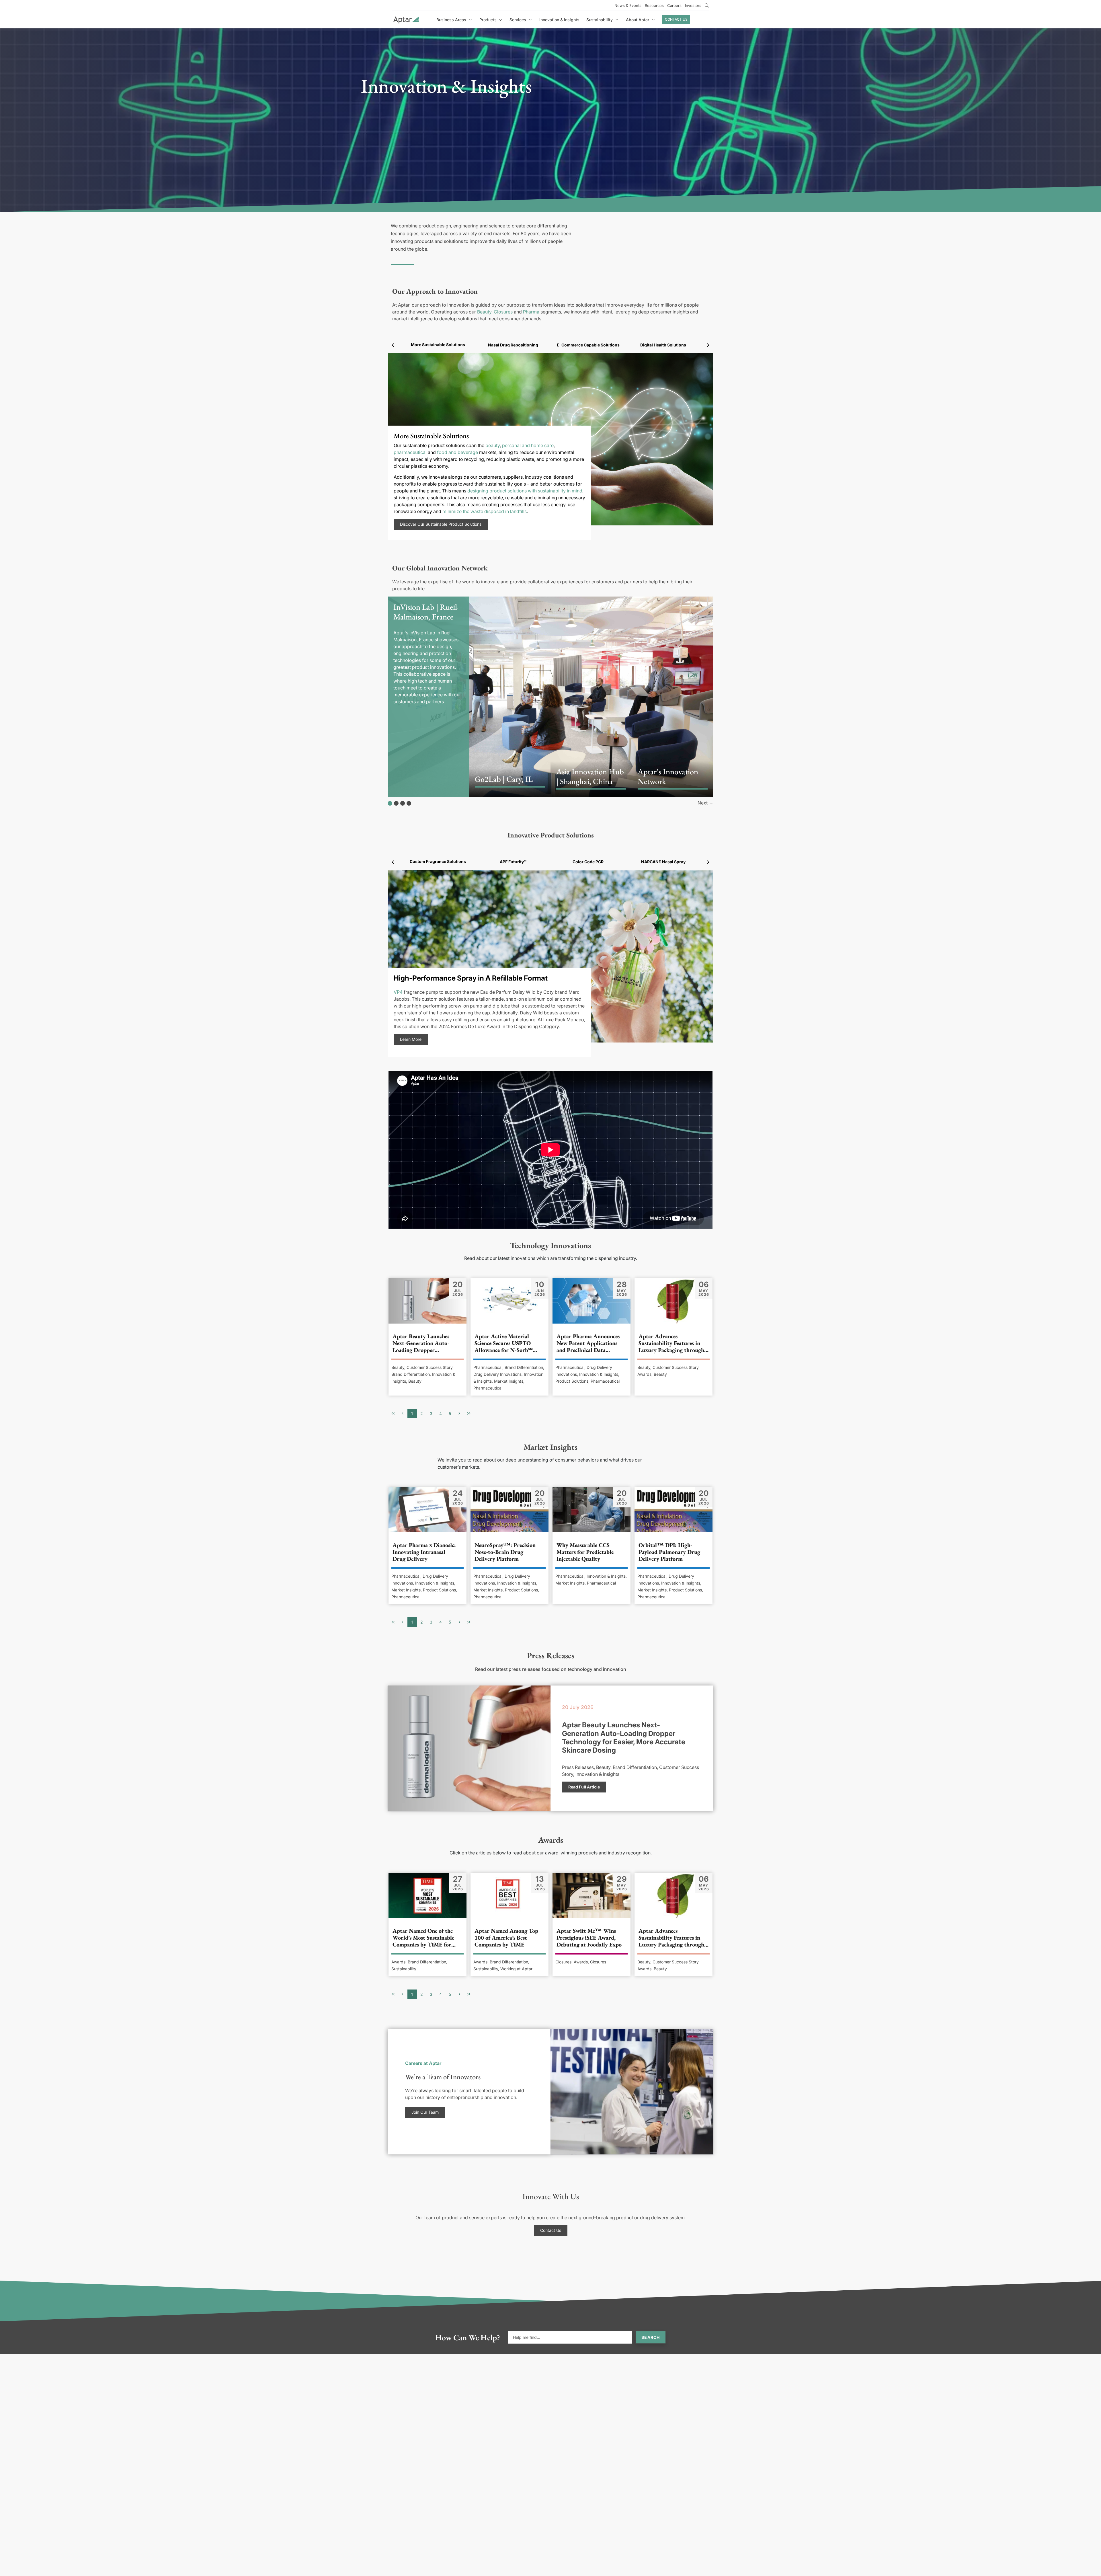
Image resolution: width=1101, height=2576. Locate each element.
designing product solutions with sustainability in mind (525, 491)
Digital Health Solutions (663, 345)
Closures (503, 312)
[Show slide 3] (403, 803)
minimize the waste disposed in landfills (485, 511)
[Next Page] (459, 1413)
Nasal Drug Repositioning (513, 345)
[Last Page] (469, 1413)
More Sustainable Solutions (438, 345)
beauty (493, 445)
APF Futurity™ (513, 862)
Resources (654, 5)
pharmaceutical (410, 452)
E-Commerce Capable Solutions (588, 345)
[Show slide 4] (409, 803)
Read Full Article (584, 1787)
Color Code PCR (588, 862)
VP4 (398, 992)
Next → (705, 803)
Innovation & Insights (559, 20)
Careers (674, 5)
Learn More (411, 1039)
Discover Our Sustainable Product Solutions (441, 524)
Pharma (531, 312)
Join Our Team (425, 2112)
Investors (693, 5)
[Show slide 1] (390, 803)
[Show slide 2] (396, 803)
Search (651, 2337)
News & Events (628, 5)
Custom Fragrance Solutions (438, 861)
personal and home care (528, 445)
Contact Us (676, 19)
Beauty (484, 312)
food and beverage (457, 452)
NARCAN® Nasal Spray (663, 862)
